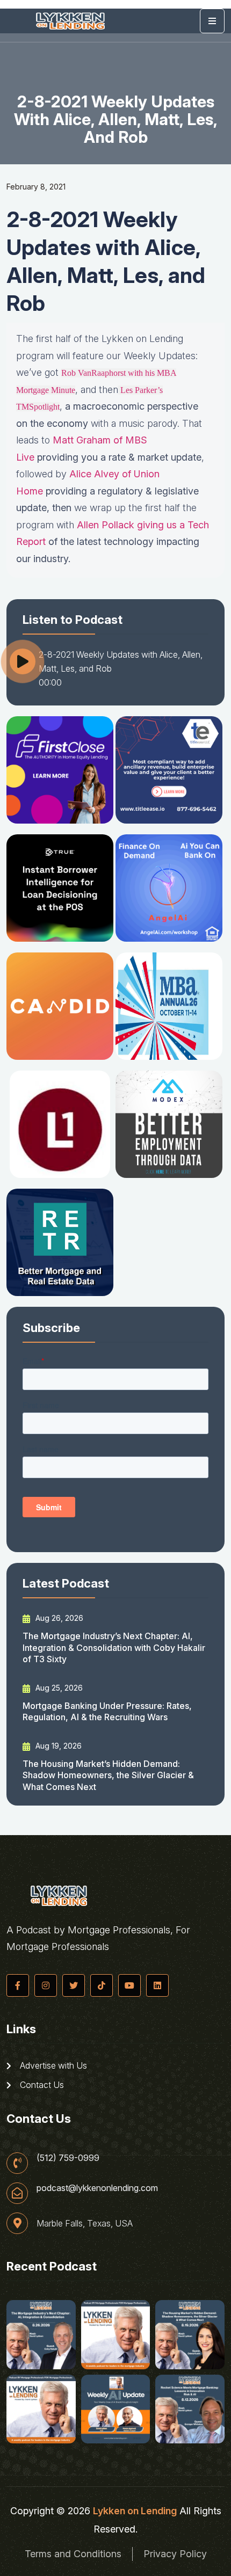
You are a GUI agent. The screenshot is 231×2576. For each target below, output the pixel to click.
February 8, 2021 (36, 187)
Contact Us (41, 2085)
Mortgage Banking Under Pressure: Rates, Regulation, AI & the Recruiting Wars (107, 1711)
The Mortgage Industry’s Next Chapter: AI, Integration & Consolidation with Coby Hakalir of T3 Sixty (114, 1647)
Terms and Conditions (73, 2554)
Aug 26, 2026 (58, 1618)
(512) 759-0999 (68, 2158)
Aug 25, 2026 (58, 1688)
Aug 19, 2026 (57, 1746)
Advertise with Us (52, 2065)
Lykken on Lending (135, 2511)
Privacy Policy (175, 2554)
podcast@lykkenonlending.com (97, 2188)
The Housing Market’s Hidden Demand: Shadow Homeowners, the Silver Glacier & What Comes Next (108, 1775)
